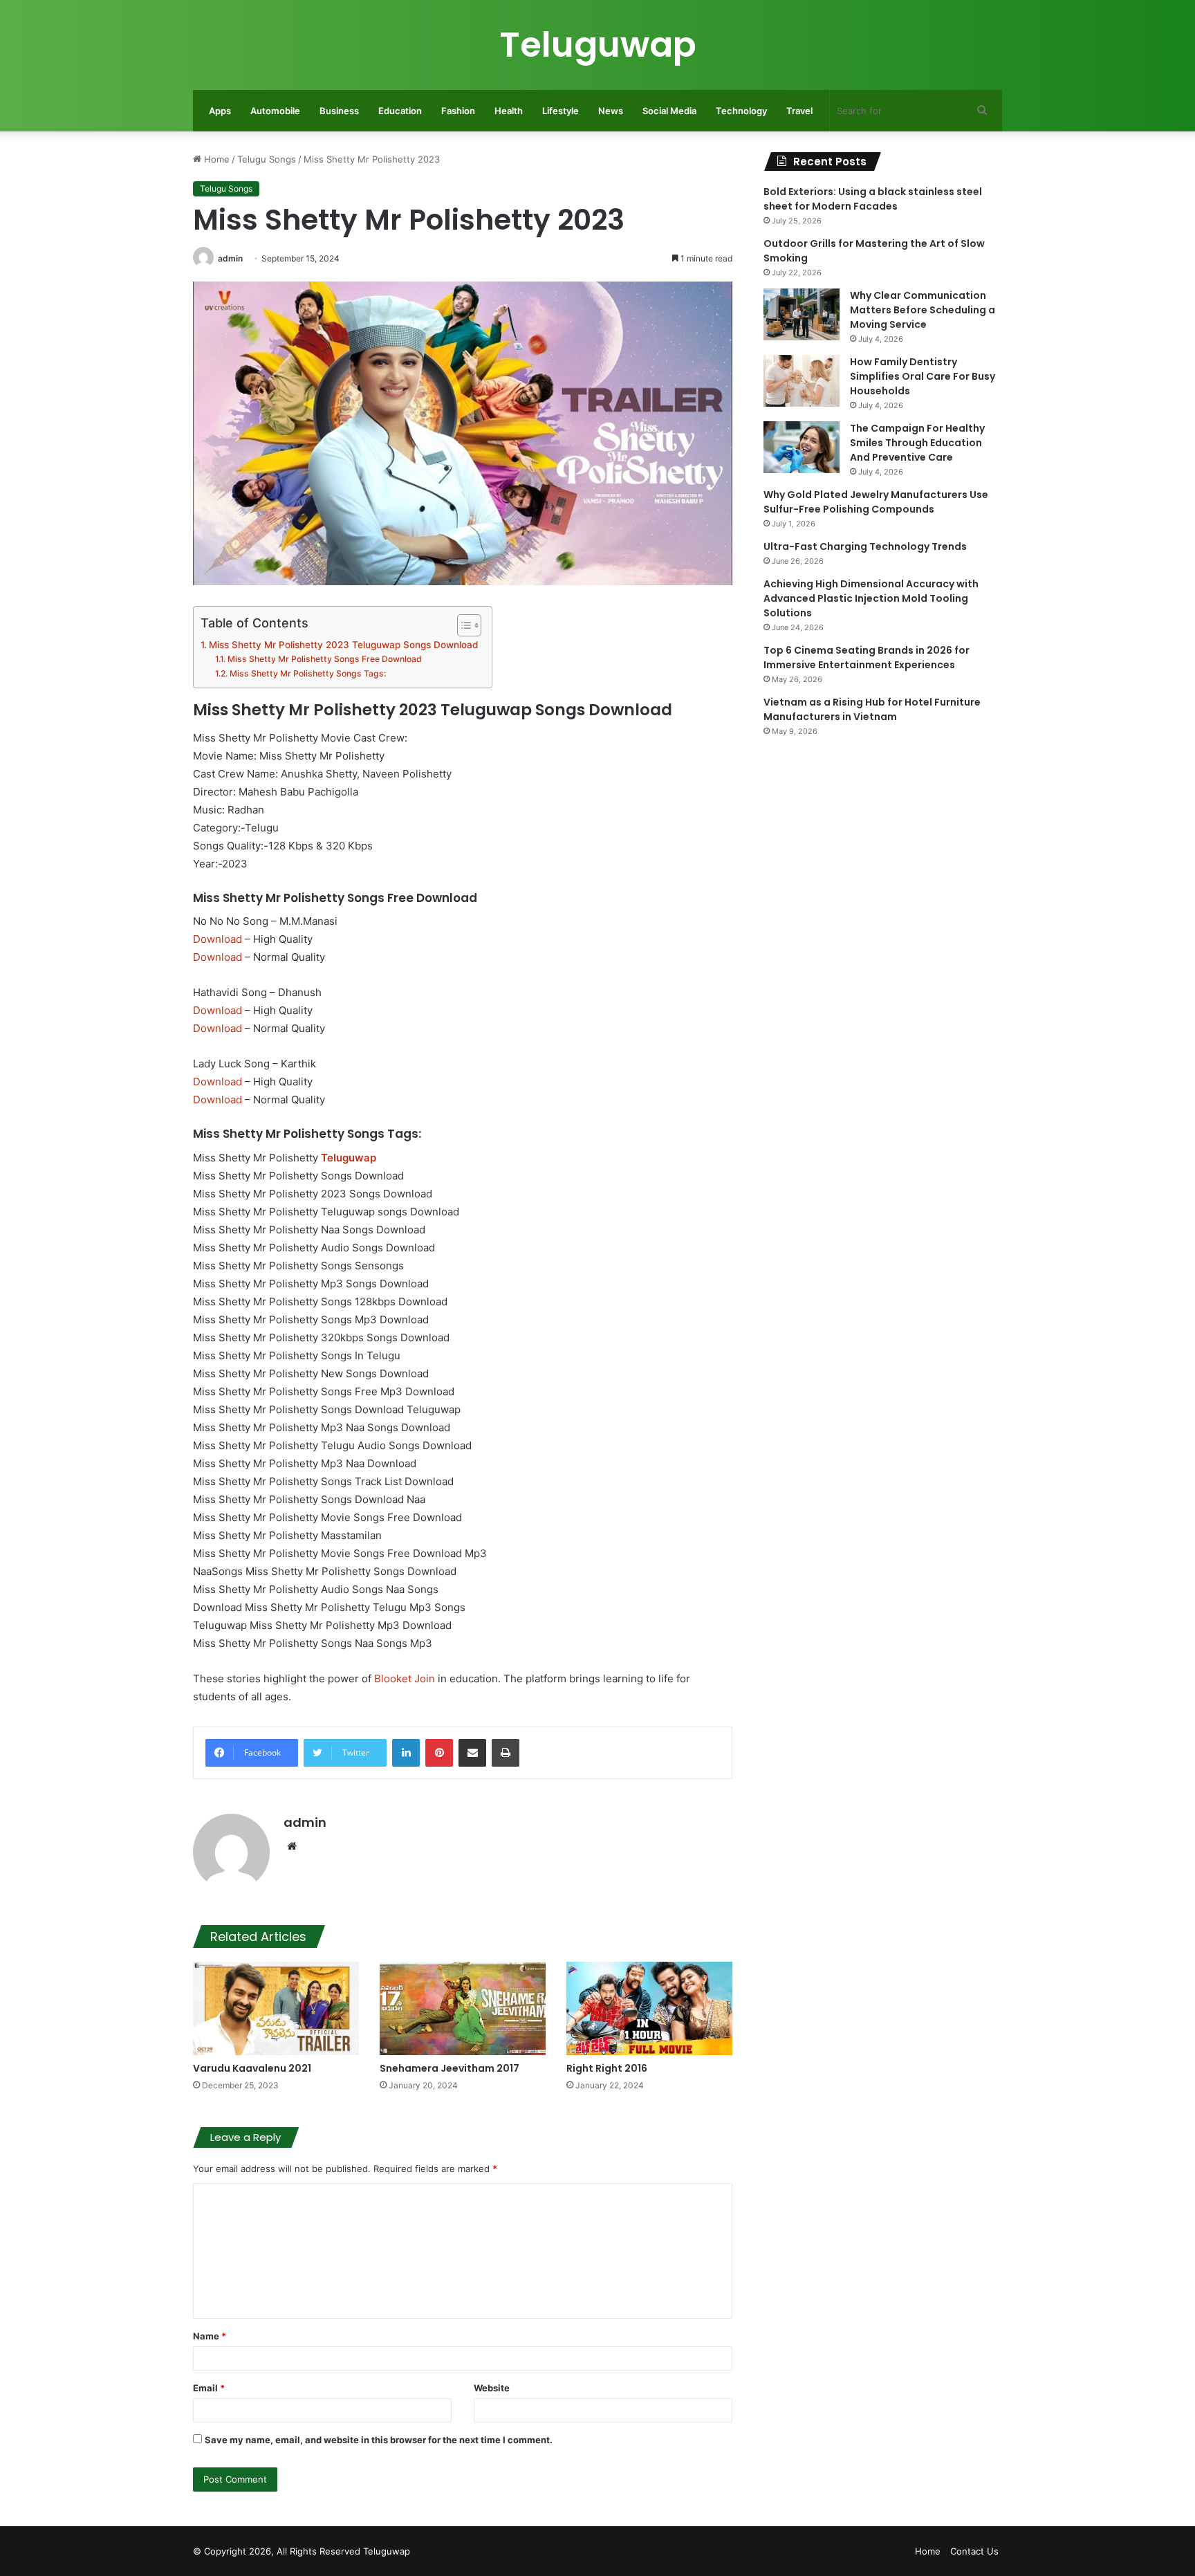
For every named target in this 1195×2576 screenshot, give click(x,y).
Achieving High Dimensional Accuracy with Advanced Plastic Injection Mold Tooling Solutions (871, 598)
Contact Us (974, 2551)
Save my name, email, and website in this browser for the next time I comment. (379, 2440)
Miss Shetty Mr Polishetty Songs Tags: (307, 673)
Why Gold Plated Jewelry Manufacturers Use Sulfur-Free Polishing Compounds (876, 502)
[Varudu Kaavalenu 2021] (276, 2008)
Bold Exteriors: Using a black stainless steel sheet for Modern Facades (873, 199)
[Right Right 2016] (649, 2008)
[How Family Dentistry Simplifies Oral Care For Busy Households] (802, 381)
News (611, 111)
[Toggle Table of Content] (462, 625)
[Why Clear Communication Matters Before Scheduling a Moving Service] (802, 314)
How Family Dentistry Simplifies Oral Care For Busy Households (923, 376)
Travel (799, 111)
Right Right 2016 (607, 2068)
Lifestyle (561, 111)
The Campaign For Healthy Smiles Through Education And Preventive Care (917, 443)
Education (400, 111)
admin (230, 258)
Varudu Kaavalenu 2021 (252, 2068)
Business (339, 111)
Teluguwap (387, 2551)
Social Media (669, 111)
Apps (220, 111)
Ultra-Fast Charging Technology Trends (865, 546)
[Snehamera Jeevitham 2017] (463, 2008)
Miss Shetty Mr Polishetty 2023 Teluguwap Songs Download (343, 645)
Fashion (458, 111)
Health (509, 111)
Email (209, 2388)
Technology (741, 111)
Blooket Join (405, 1678)
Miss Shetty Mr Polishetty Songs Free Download (324, 659)
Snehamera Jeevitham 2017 (450, 2068)
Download (217, 939)
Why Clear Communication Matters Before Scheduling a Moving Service (923, 310)
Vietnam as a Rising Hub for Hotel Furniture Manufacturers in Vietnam (872, 709)
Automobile (275, 111)
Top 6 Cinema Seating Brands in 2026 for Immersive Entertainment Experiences (867, 657)
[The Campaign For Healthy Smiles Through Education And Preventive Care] (802, 447)
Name (210, 2336)
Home (215, 159)
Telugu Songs (267, 159)
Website (492, 2388)
